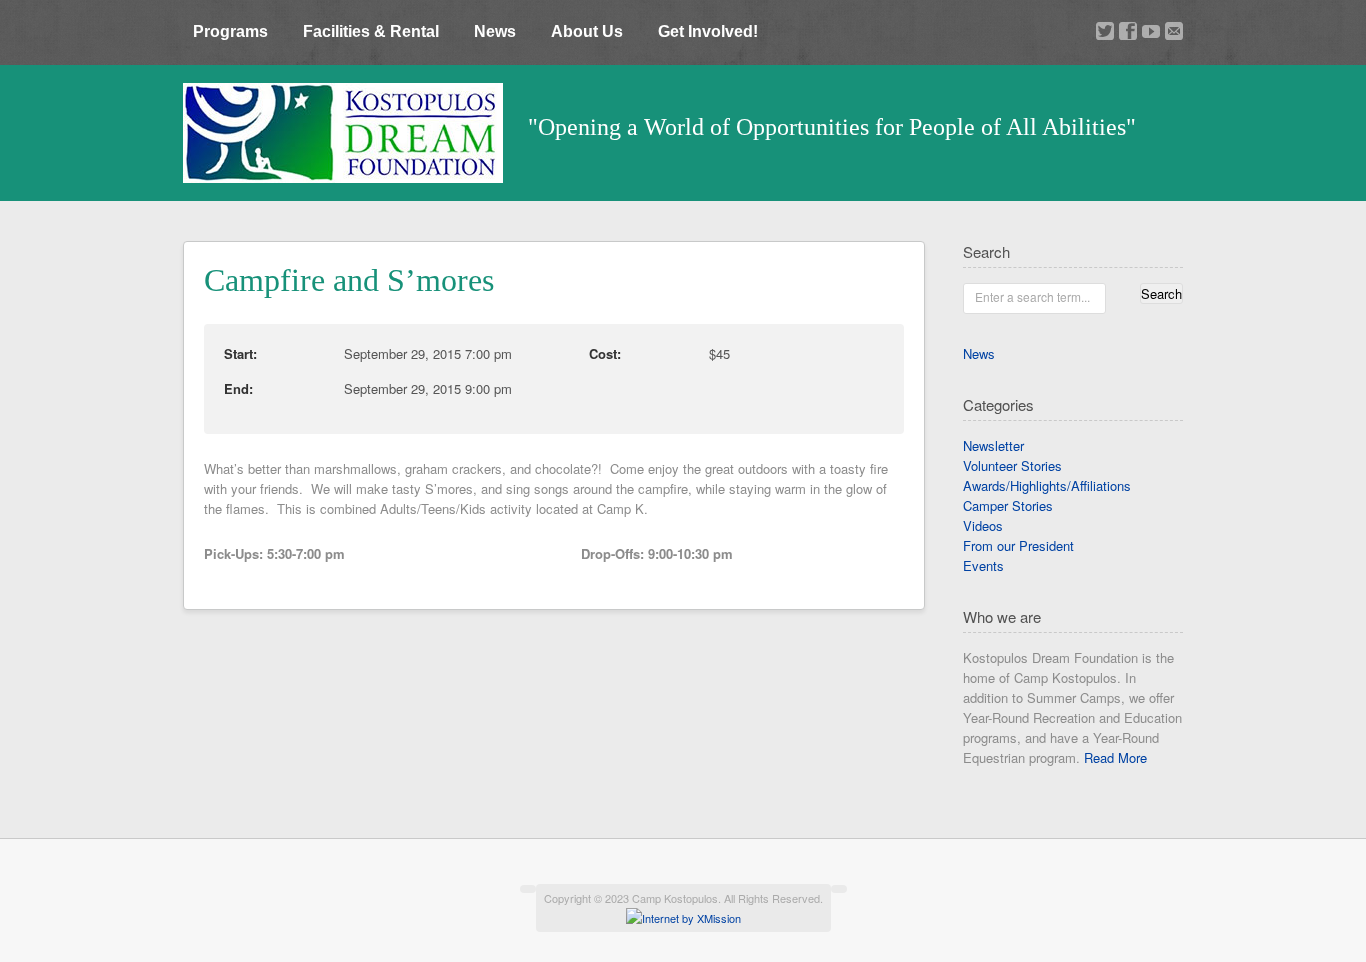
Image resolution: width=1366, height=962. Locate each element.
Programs (230, 31)
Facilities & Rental (371, 31)
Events (983, 565)
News (495, 31)
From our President (1018, 545)
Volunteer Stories (1012, 465)
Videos (983, 525)
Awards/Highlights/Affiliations (1047, 485)
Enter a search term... (1032, 296)
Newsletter (993, 445)
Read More (1115, 757)
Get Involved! (708, 31)
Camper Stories (1008, 505)
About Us (587, 31)
